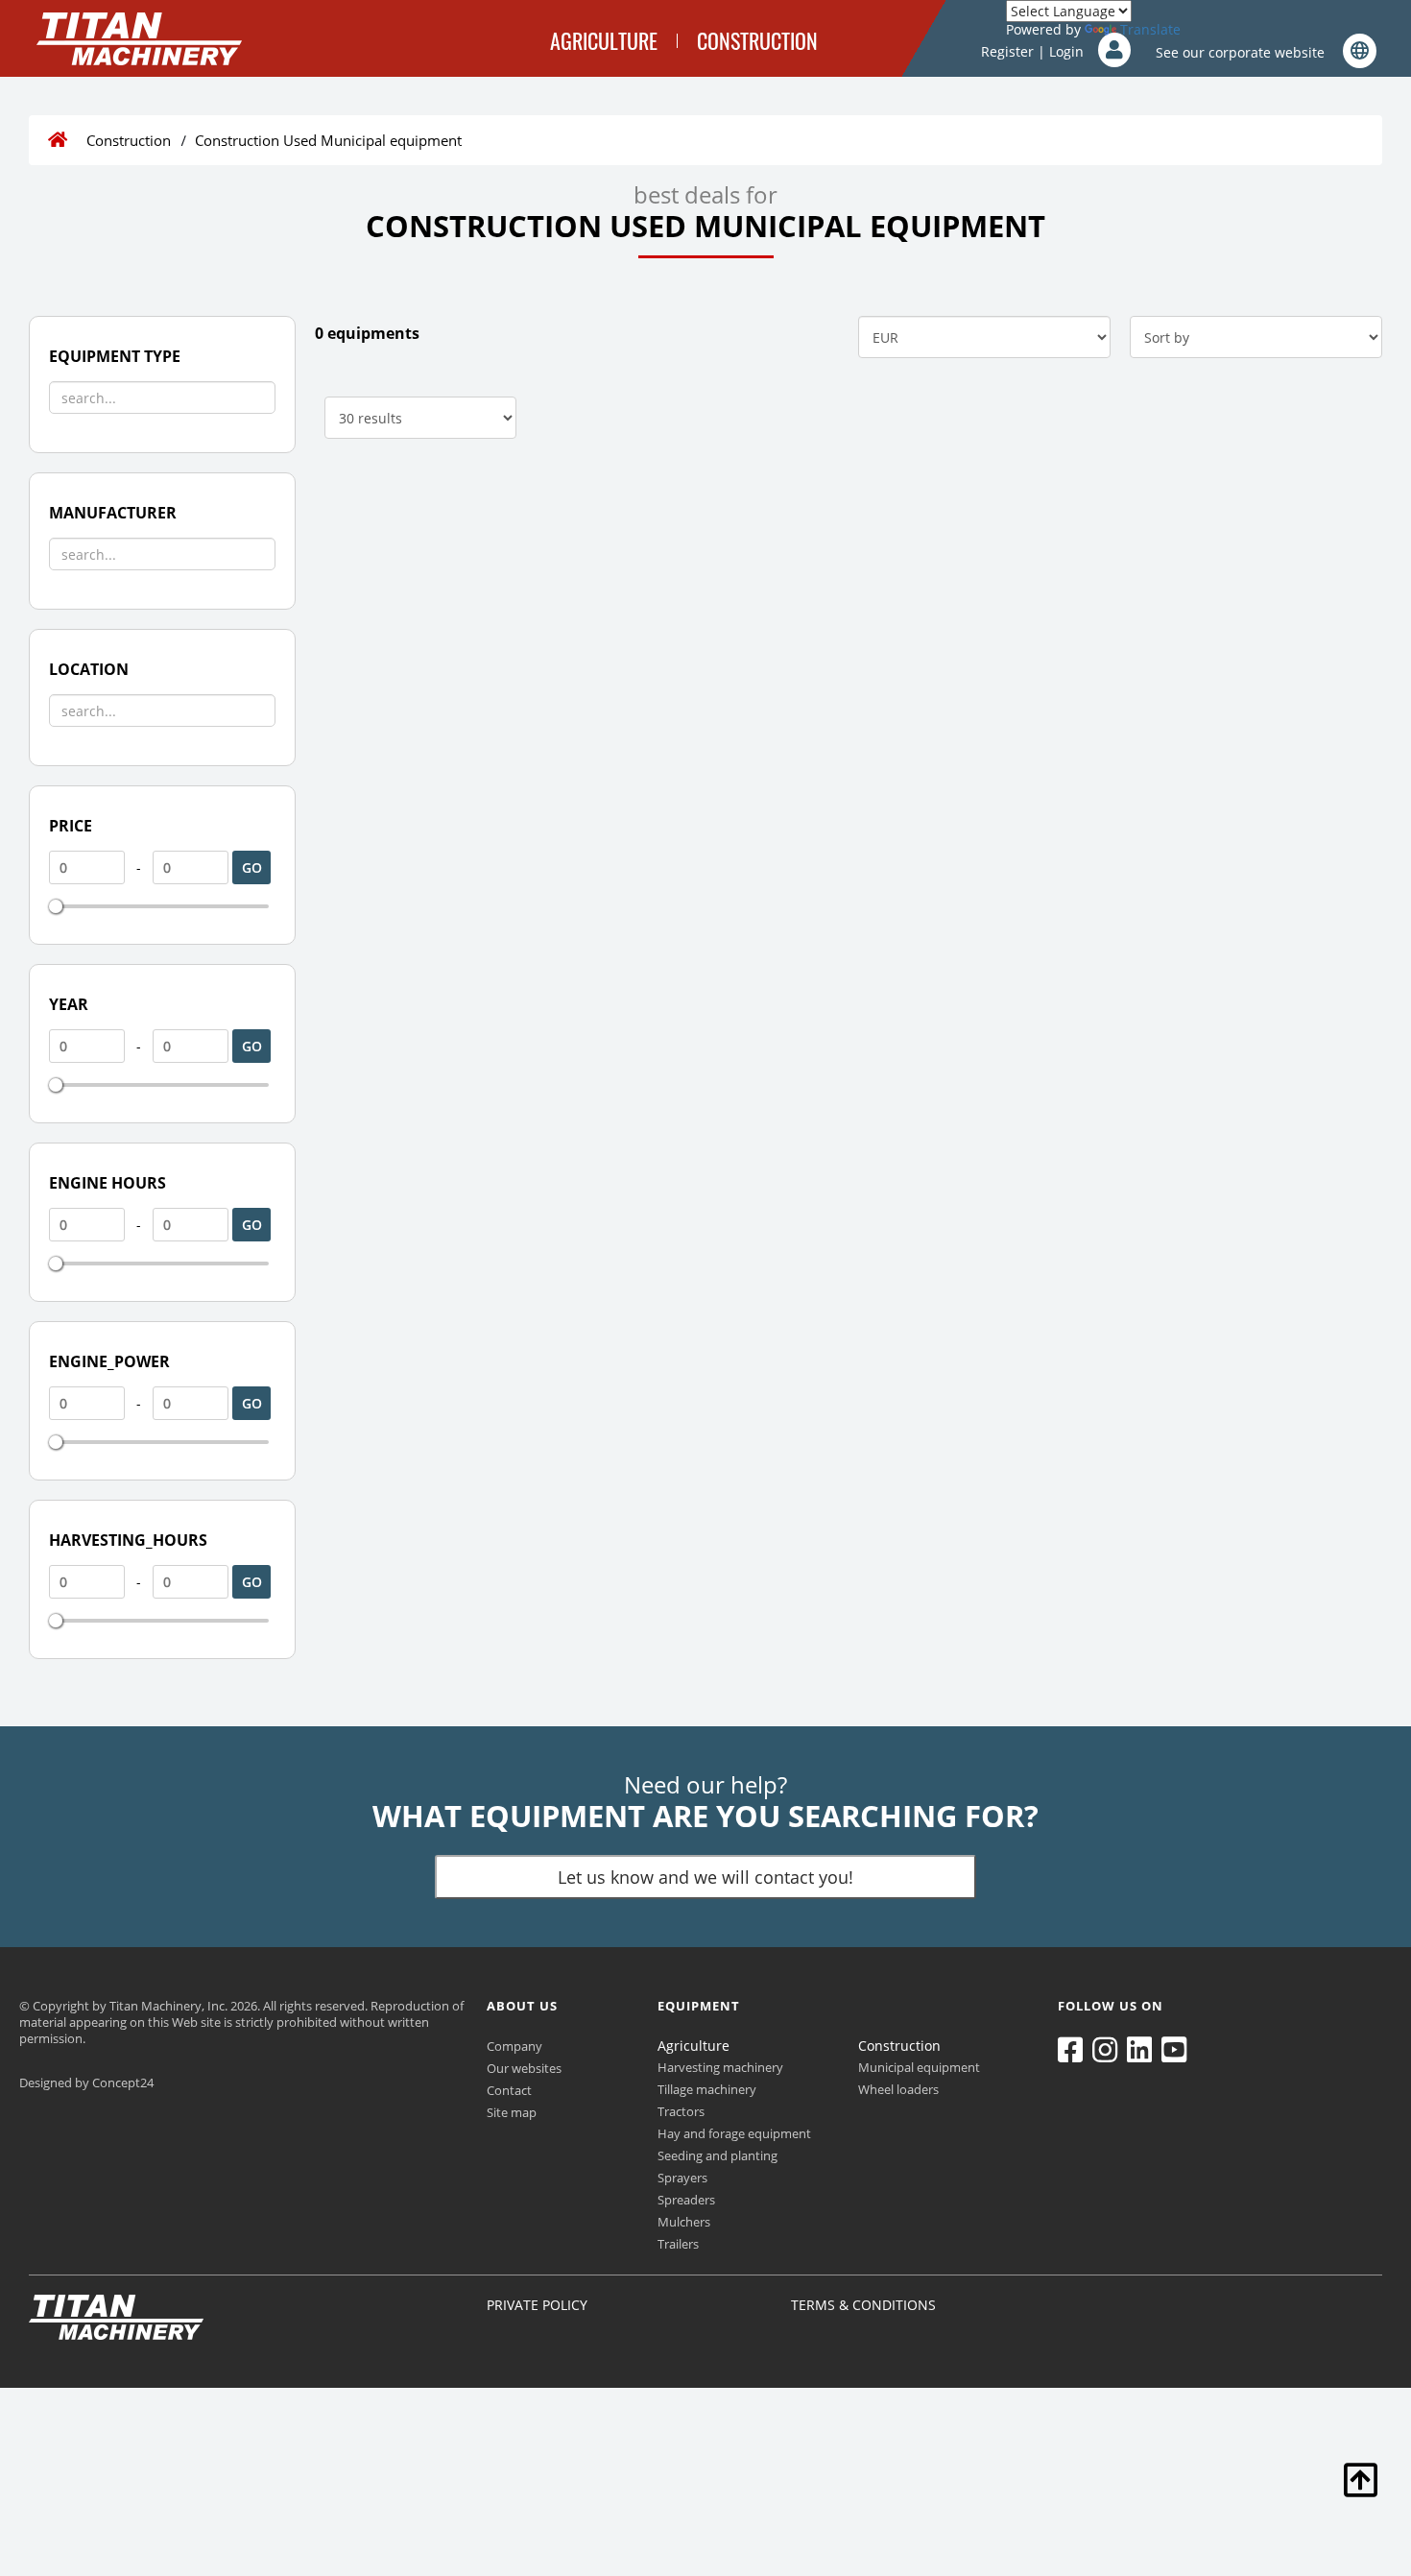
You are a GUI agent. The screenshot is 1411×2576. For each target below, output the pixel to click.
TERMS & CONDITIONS (863, 2305)
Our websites (524, 2068)
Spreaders (686, 2200)
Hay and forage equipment (734, 2133)
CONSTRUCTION (757, 40)
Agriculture (694, 2046)
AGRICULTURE (604, 40)
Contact (509, 2090)
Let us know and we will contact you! (705, 1877)
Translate (1150, 29)
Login (1066, 51)
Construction (899, 2046)
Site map (512, 2112)
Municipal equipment (919, 2067)
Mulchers (684, 2222)
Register (1007, 51)
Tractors (681, 2111)
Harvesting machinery (720, 2067)
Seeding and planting (717, 2155)
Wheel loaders (898, 2089)
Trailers (678, 2244)
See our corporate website (1242, 52)
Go (252, 867)
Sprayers (682, 2178)
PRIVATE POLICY (537, 2305)
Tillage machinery (707, 2089)
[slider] (56, 906)
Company (514, 2046)
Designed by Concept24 (86, 2082)
